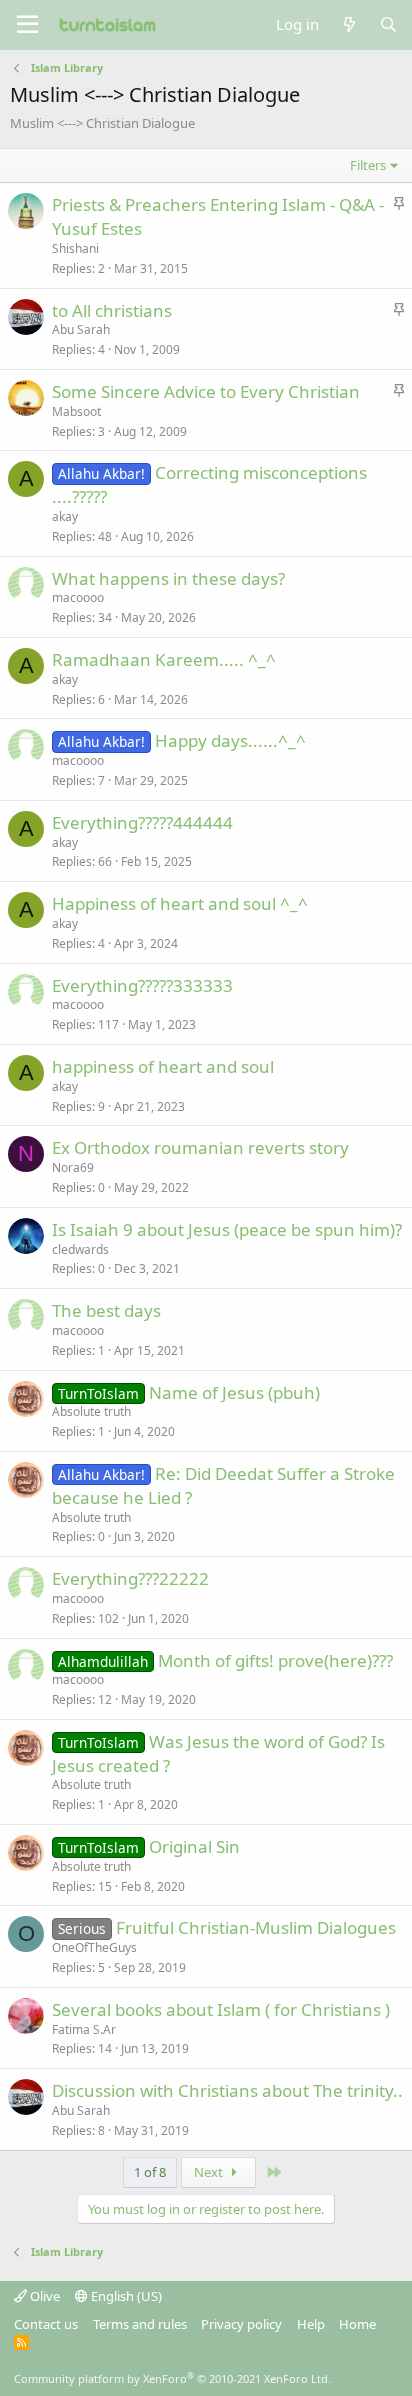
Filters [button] (368, 165)
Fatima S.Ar (84, 2029)
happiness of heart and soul (163, 1066)
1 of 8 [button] (150, 2172)
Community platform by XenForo (172, 2378)
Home (357, 2324)
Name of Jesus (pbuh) (234, 1392)
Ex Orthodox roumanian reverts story (200, 1147)
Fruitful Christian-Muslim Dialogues (256, 1927)
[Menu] (27, 25)
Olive (43, 2296)
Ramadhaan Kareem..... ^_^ (164, 659)
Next (210, 2172)
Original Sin (194, 1846)
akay (65, 516)
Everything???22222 (130, 1578)
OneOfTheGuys (94, 1947)
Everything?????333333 (142, 985)
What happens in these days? (168, 578)
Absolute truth (91, 1411)
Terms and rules (140, 2324)
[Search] (388, 24)
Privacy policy (241, 2324)
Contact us (46, 2324)
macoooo (78, 597)
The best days (106, 1310)
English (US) (125, 2296)
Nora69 (73, 1167)
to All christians (112, 310)
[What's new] (348, 24)
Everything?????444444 (142, 822)
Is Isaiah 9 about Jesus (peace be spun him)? (227, 1229)
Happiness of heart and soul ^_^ (180, 903)
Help (311, 2324)
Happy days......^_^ (230, 740)
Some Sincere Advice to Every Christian (206, 391)
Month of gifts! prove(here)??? (275, 1660)
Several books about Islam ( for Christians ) (221, 2009)
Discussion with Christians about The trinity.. (227, 2090)
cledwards (80, 1249)
